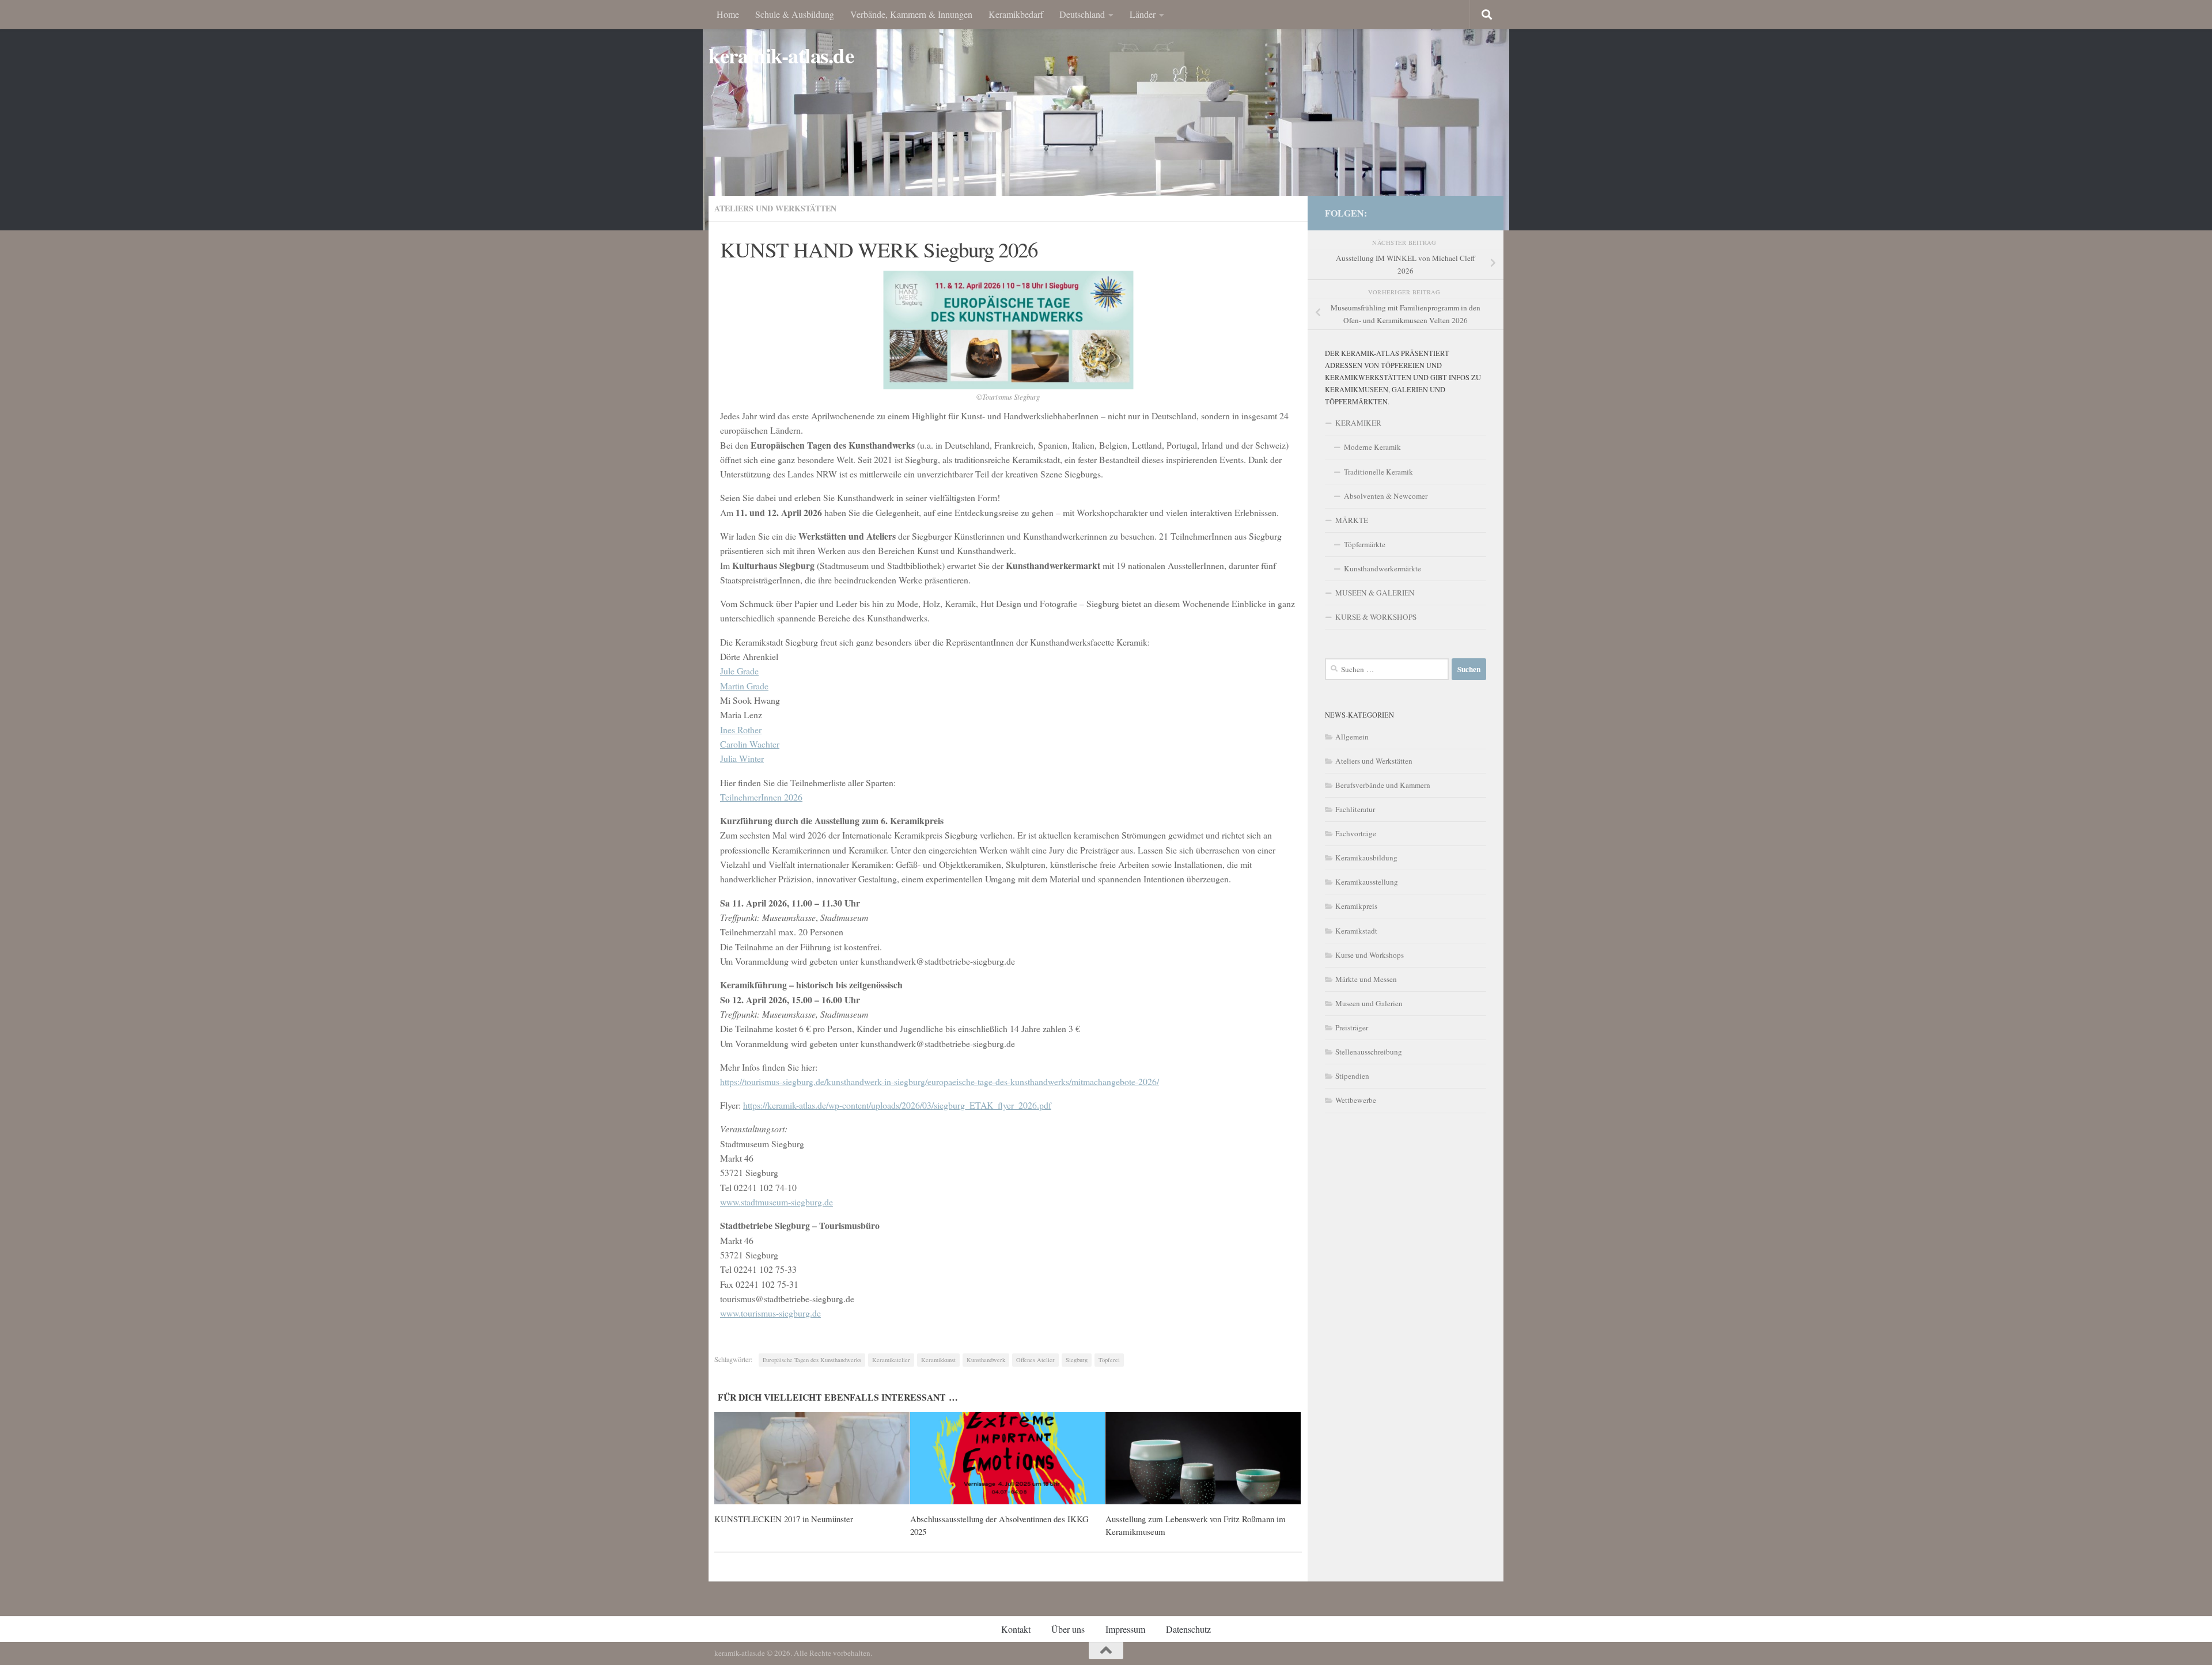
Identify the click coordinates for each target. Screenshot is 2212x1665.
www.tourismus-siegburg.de (770, 1313)
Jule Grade (739, 671)
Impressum (1125, 1629)
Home (728, 14)
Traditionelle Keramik (1378, 472)
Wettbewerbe (1356, 1100)
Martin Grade (744, 686)
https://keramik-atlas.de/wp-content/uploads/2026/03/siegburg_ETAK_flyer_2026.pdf (897, 1105)
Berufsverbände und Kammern (1383, 785)
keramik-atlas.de (781, 56)
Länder (1143, 14)
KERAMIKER (1358, 423)
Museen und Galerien (1369, 1003)
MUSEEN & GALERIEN (1375, 593)
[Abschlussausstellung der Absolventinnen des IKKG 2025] (1008, 1458)
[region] (1106, 115)
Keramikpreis (1356, 906)
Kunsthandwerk (986, 1360)
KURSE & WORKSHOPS (1376, 617)
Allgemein (1352, 737)
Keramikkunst (938, 1360)
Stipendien (1352, 1076)
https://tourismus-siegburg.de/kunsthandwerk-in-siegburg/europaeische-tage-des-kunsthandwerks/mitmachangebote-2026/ (940, 1081)
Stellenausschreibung (1369, 1052)
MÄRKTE (1352, 520)
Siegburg (1077, 1360)
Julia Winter (742, 758)
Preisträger (1352, 1027)
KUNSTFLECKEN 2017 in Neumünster (784, 1519)
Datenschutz (1188, 1629)
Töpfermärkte (1365, 544)
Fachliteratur (1355, 809)
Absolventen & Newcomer (1386, 496)
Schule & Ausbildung (795, 14)
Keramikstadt (1356, 931)
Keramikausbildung (1366, 858)
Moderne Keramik (1372, 447)
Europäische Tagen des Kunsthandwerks (812, 1360)
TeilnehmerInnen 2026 (761, 797)
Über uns (1068, 1629)
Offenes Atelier (1035, 1360)
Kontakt (1016, 1629)
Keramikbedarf (1016, 14)
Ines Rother (741, 729)
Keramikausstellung (1367, 882)
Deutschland (1082, 14)
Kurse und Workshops (1370, 955)
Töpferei (1109, 1360)
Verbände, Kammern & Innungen (911, 14)
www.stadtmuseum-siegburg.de (777, 1202)
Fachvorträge (1356, 833)
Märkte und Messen (1366, 979)
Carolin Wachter (750, 744)
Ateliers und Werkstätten (775, 208)
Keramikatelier (891, 1360)
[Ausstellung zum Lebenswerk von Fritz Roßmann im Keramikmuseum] (1203, 1458)
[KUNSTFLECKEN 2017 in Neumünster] (812, 1458)
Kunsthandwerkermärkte (1382, 568)
